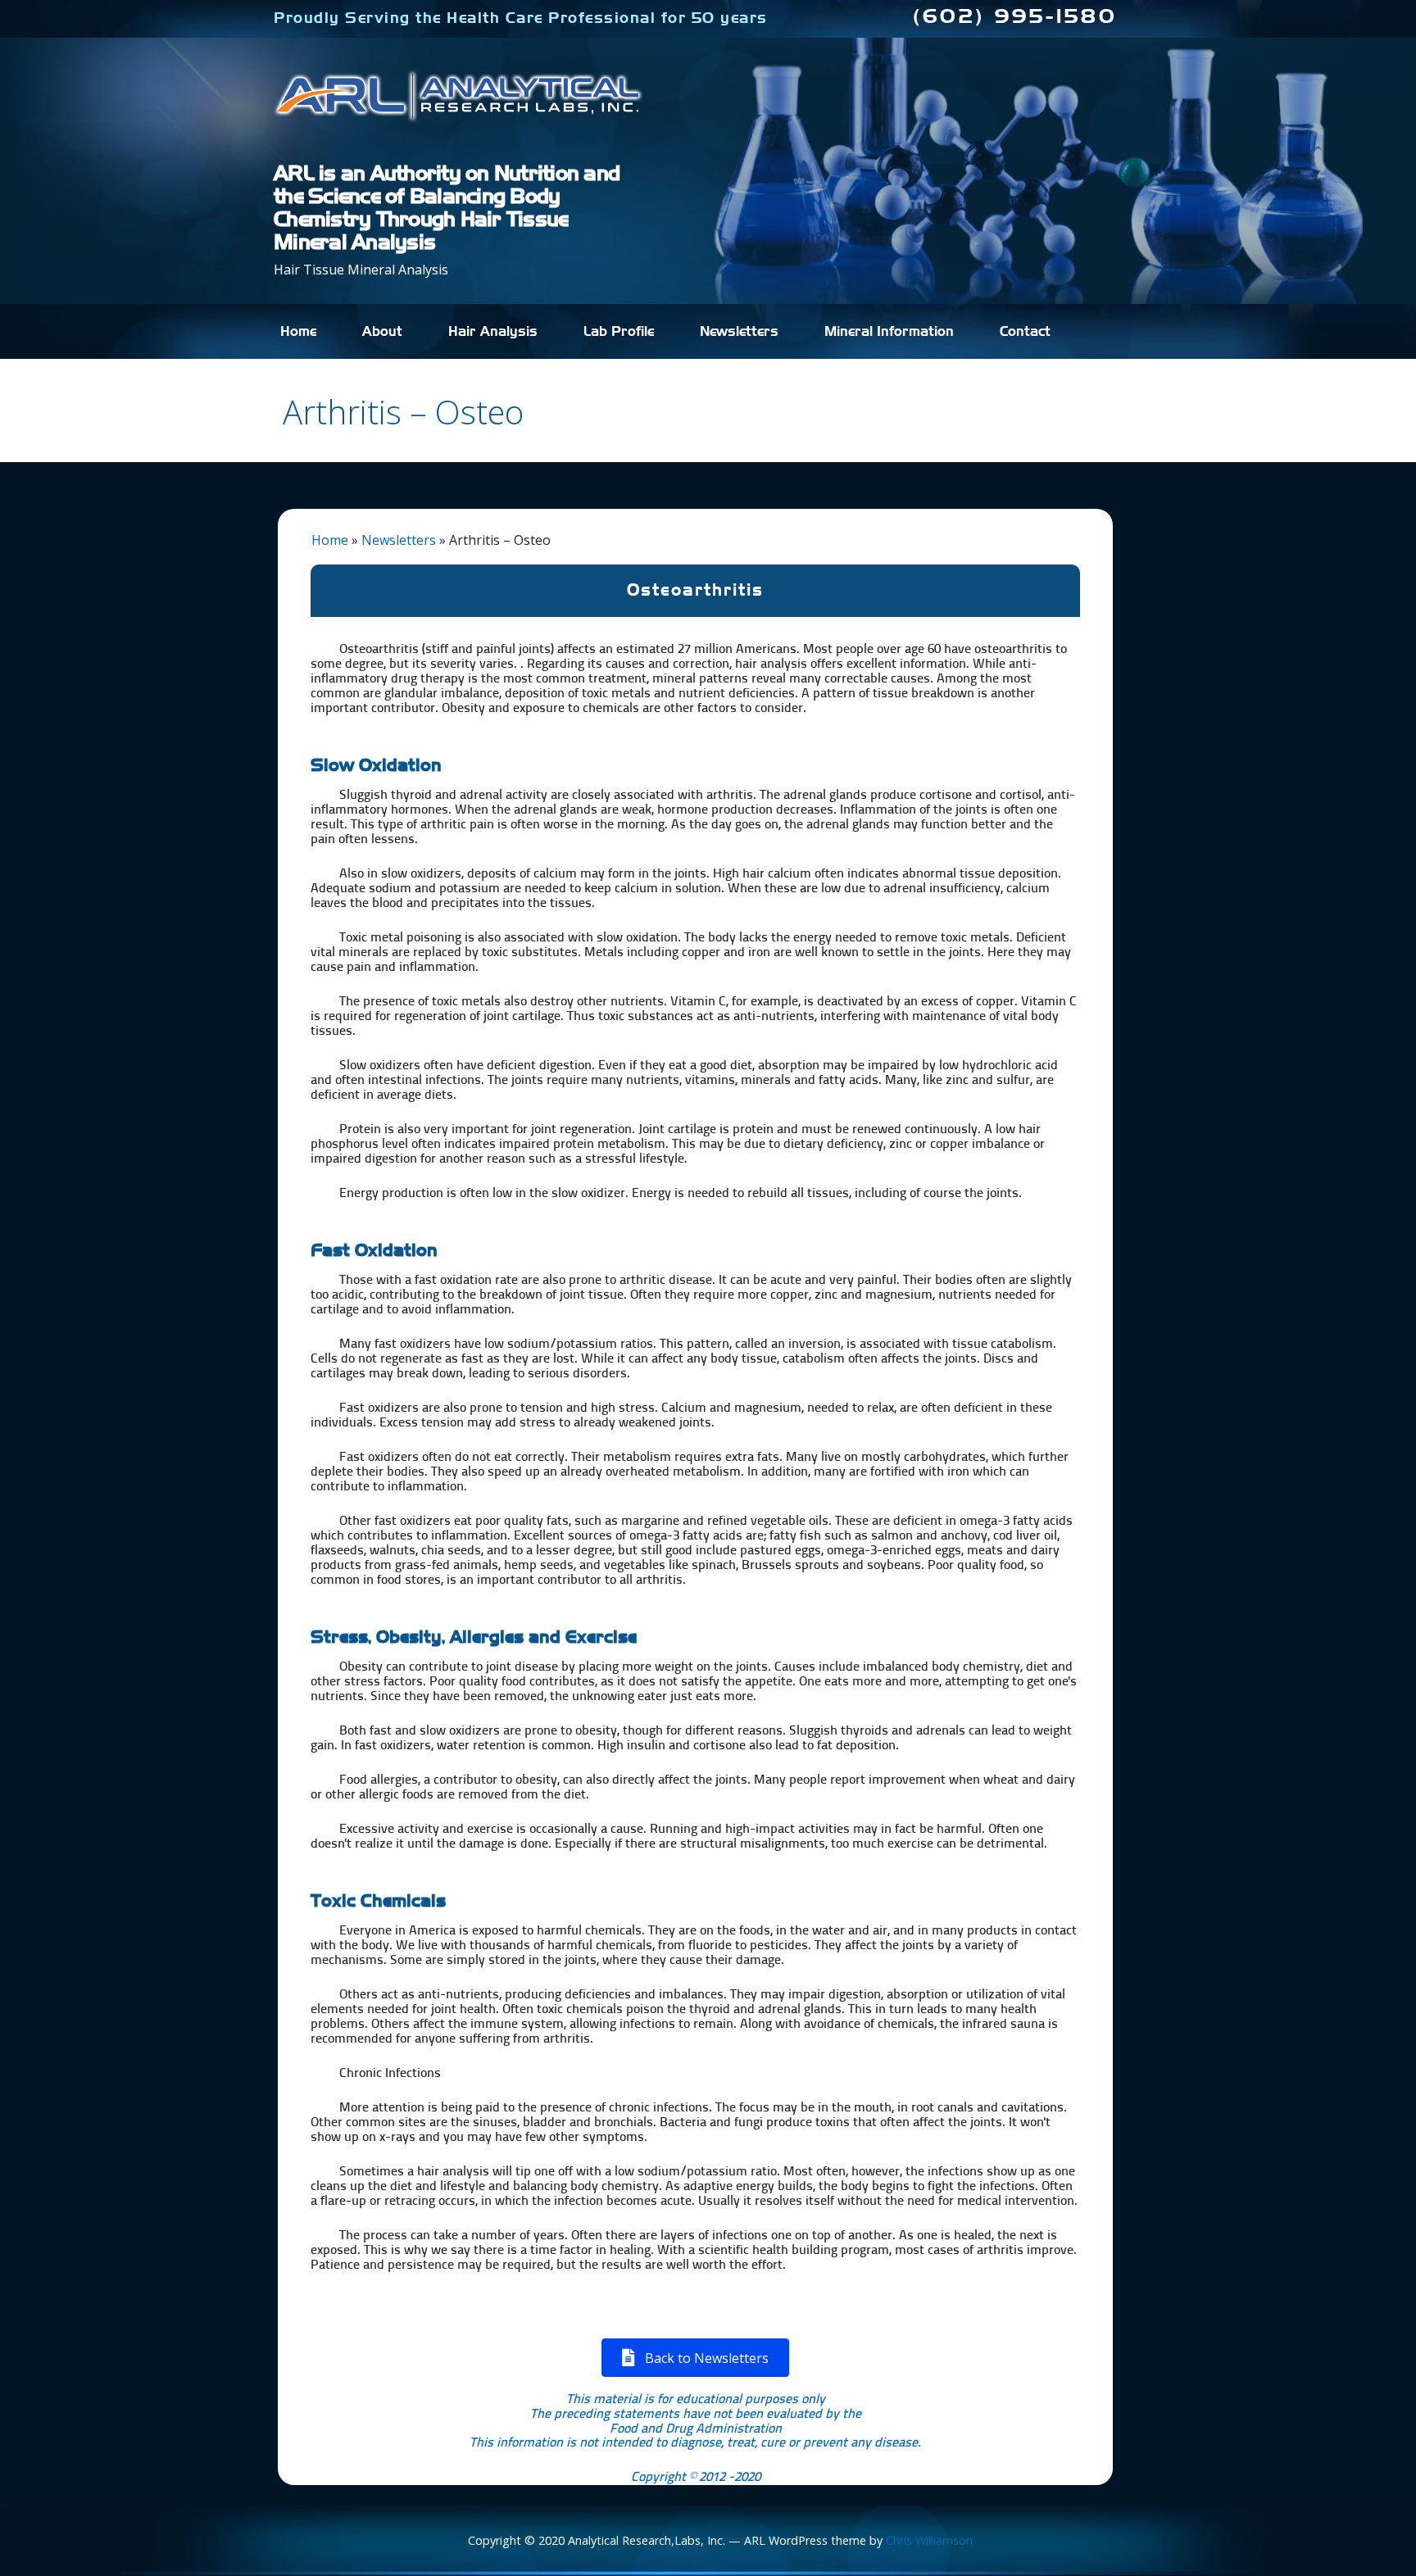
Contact (1025, 332)
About (382, 332)
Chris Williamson (929, 2540)
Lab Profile (619, 332)
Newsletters (739, 332)
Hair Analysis (493, 332)
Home (298, 332)
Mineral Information (889, 332)
